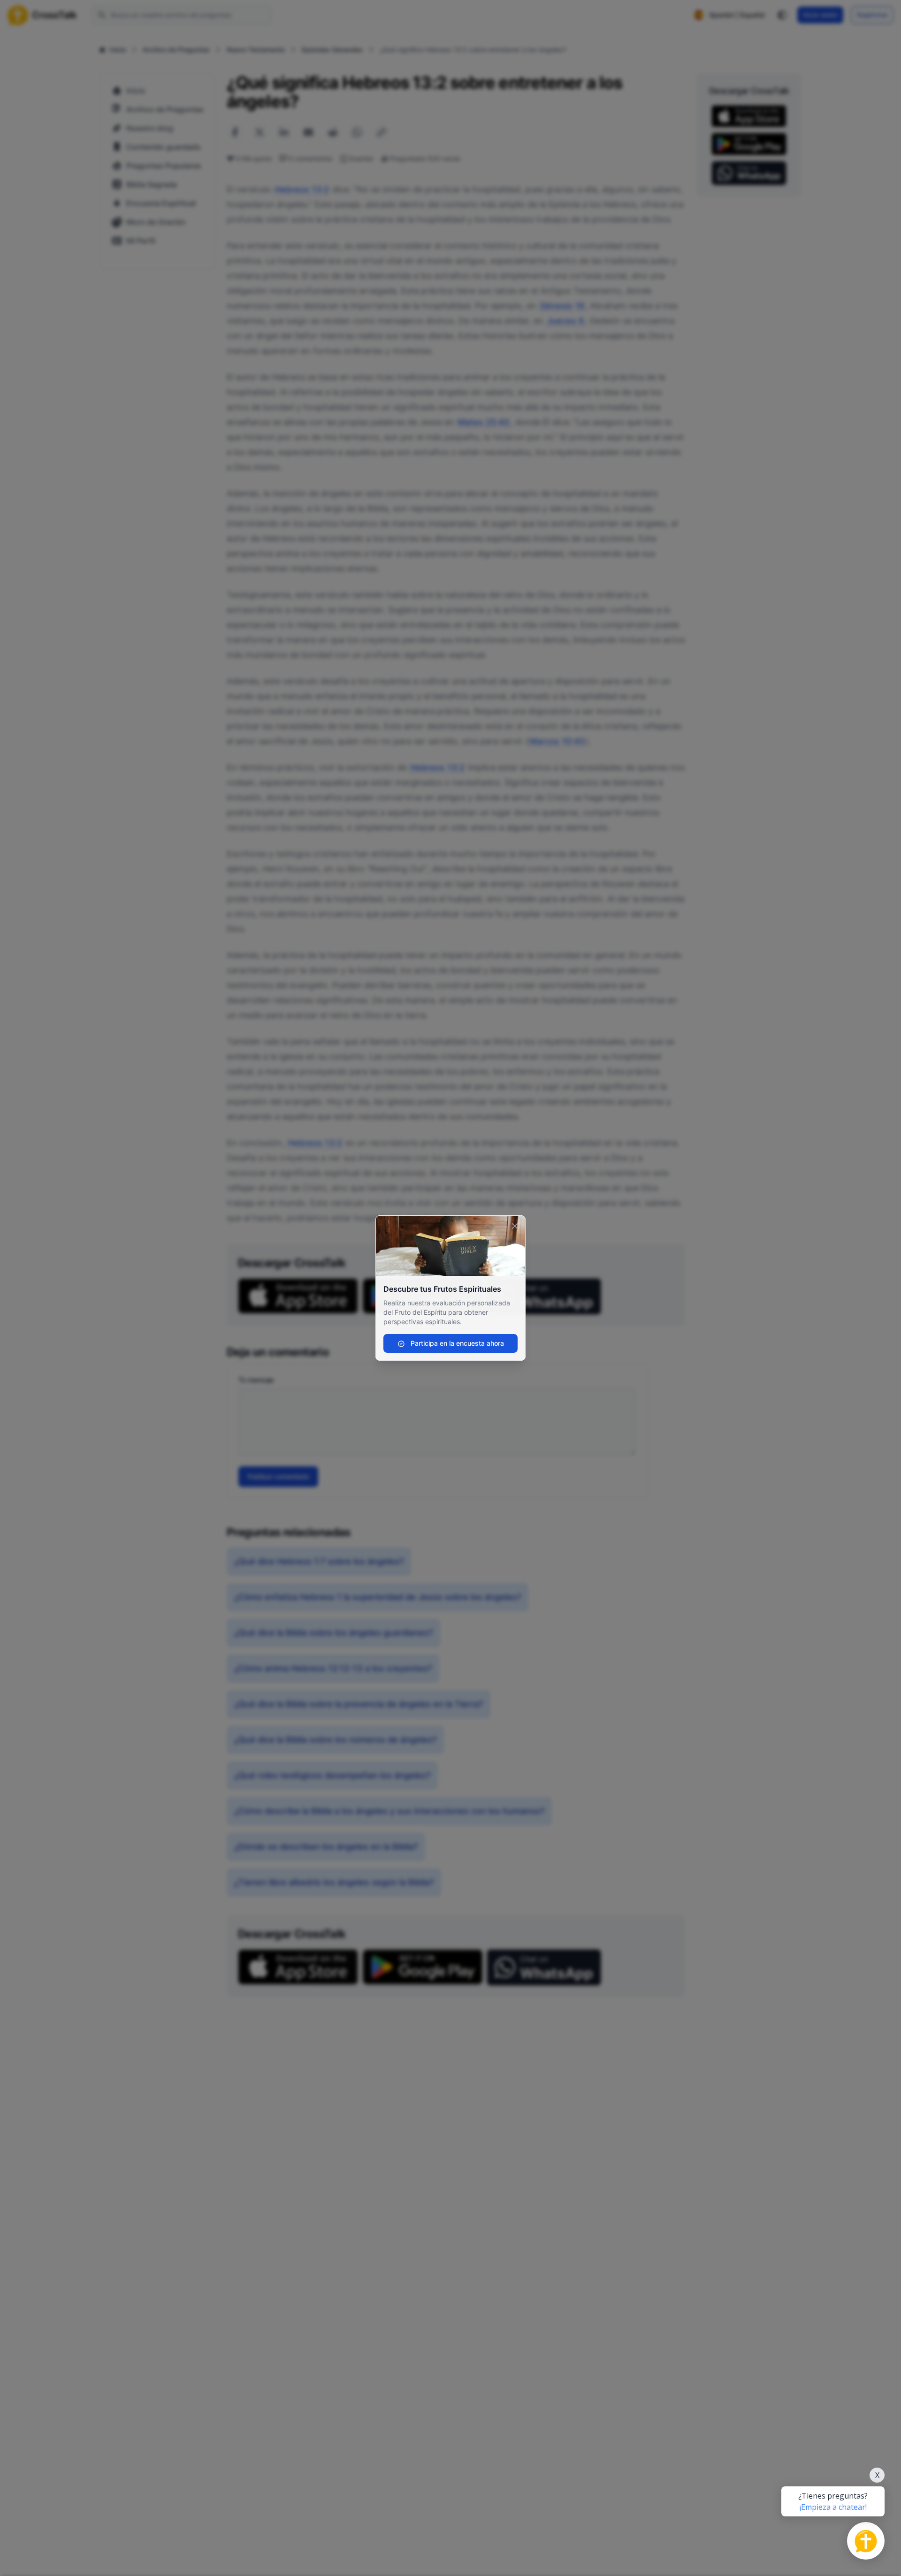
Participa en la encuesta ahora (456, 1343)
